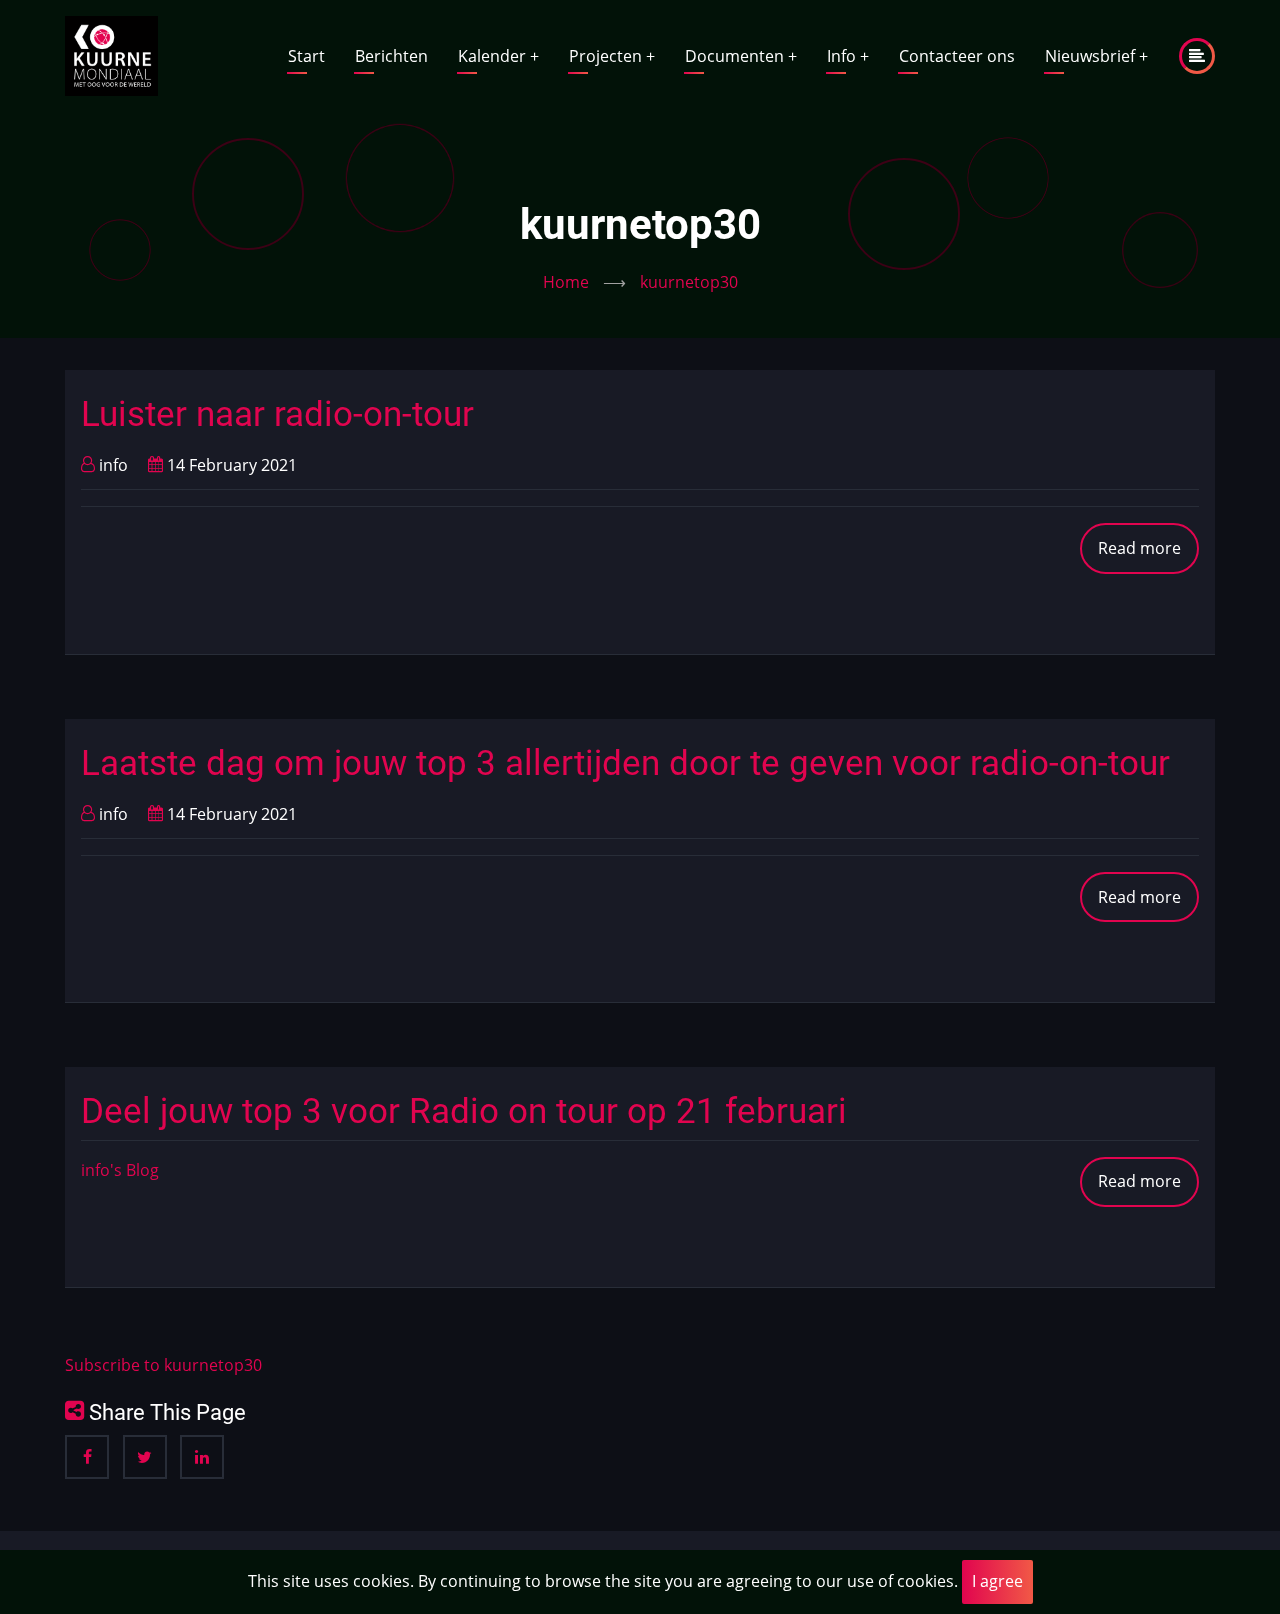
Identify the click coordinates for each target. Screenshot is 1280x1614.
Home (566, 282)
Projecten (612, 56)
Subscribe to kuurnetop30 (163, 1365)
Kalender (498, 56)
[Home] (111, 54)
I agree (997, 1581)
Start (306, 56)
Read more (1148, 555)
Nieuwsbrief (1096, 56)
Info (848, 56)
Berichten (391, 56)
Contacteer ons (957, 56)
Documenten (741, 56)
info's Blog (120, 1170)
